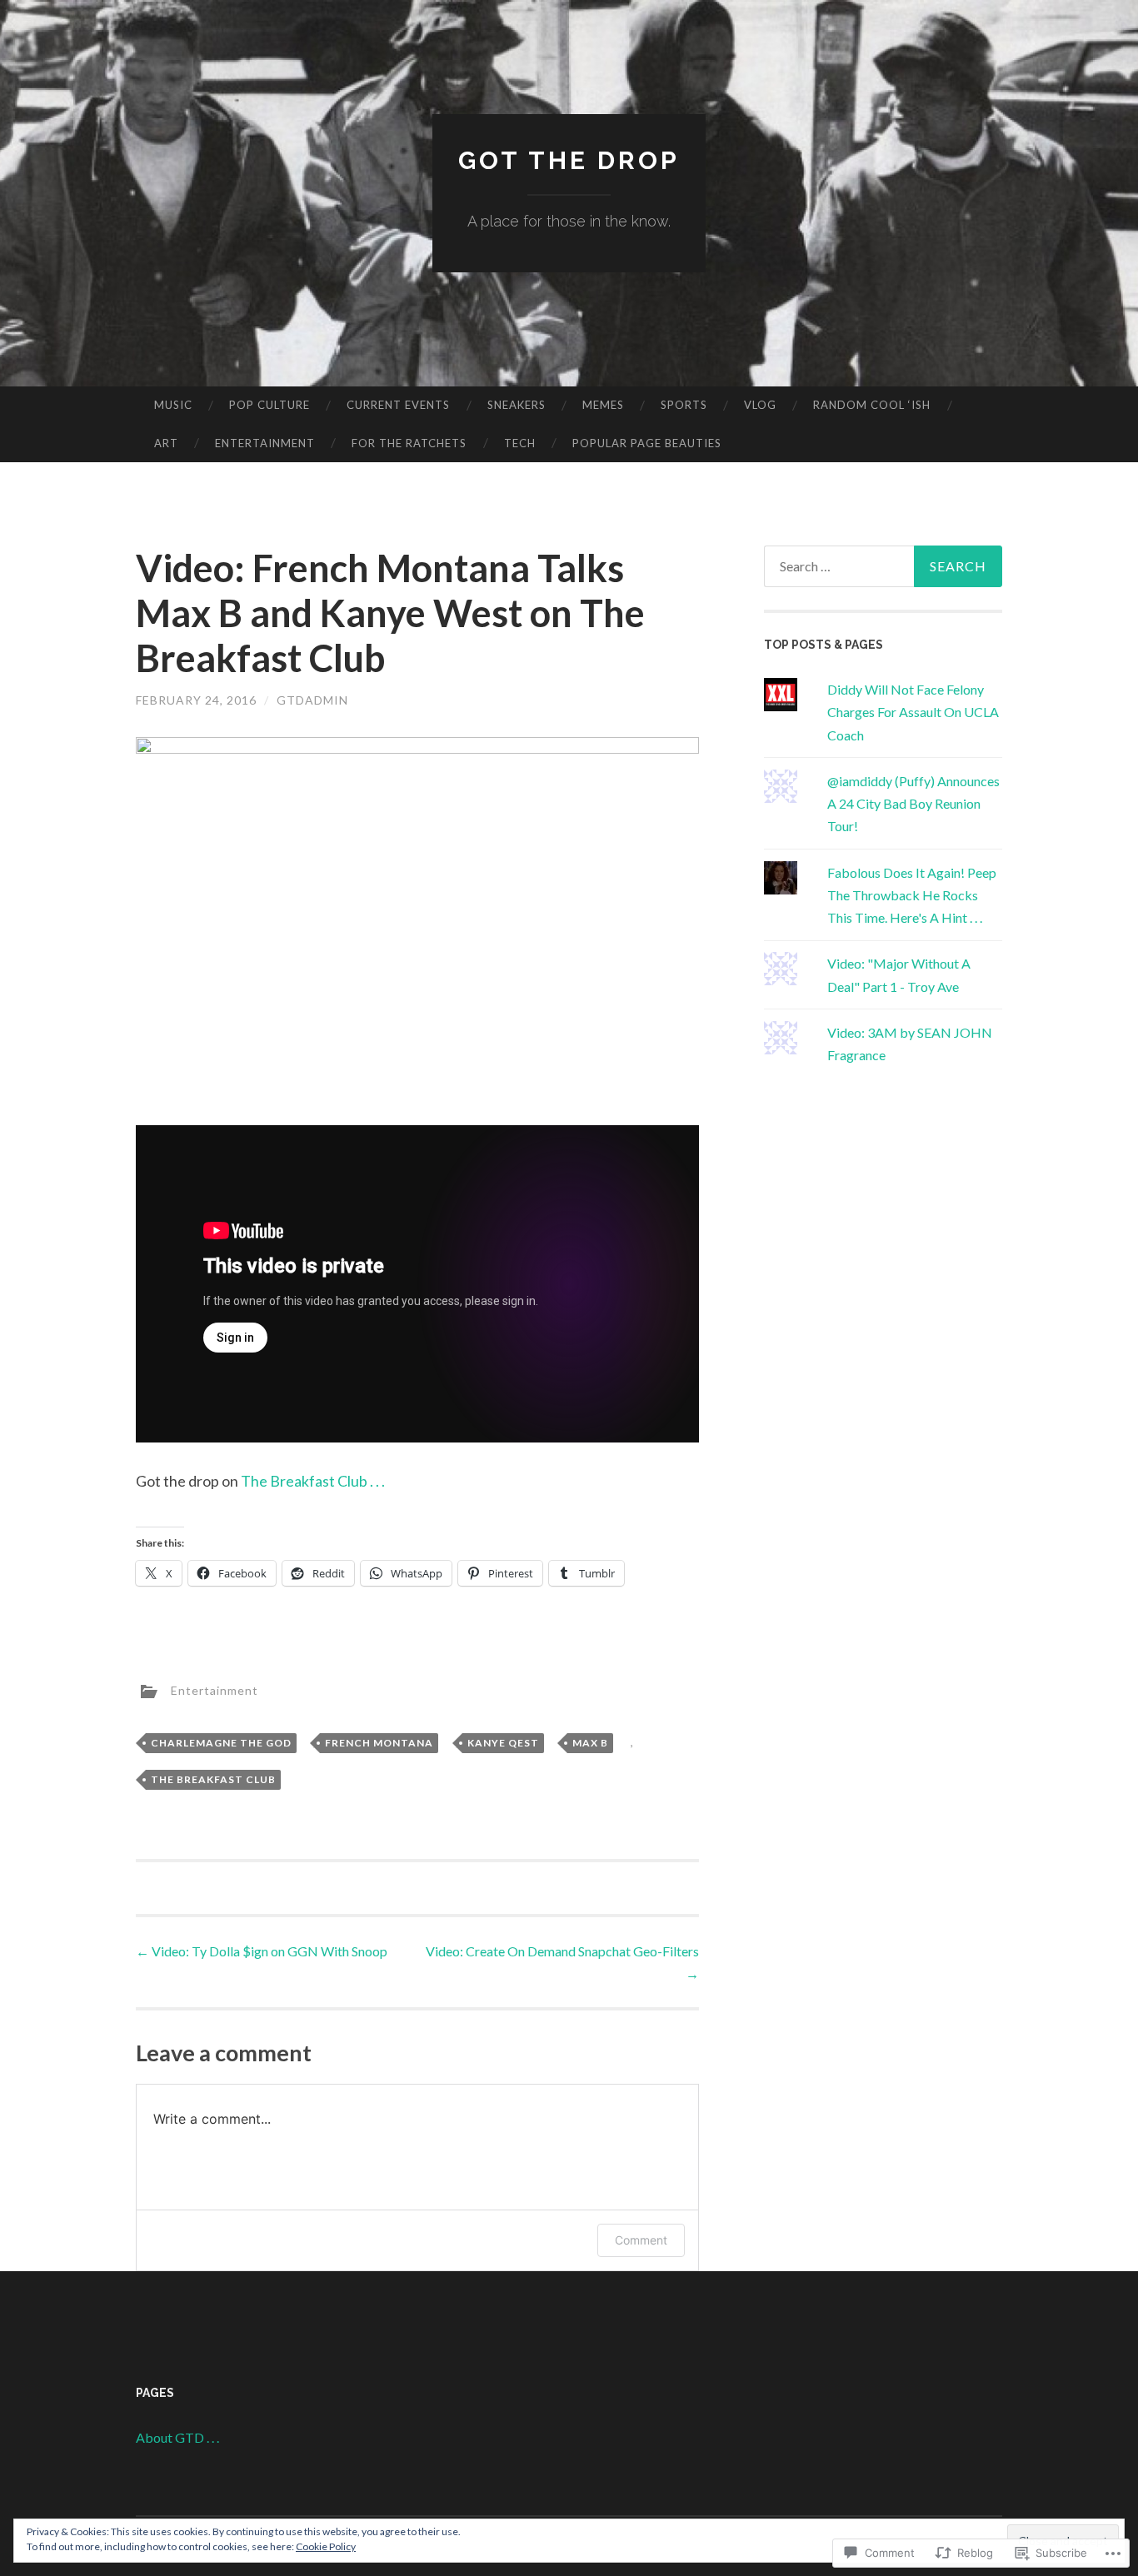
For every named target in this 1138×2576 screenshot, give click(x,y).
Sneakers (517, 405)
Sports (684, 405)
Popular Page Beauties (647, 443)
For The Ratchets (409, 443)
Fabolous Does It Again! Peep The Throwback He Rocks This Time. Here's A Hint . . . (912, 895)
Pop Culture (270, 405)
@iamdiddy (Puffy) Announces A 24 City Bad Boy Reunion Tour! (913, 803)
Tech (520, 443)
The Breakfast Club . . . (313, 1481)
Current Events (398, 405)
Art (166, 443)
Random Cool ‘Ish (872, 405)
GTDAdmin (312, 700)
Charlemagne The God (221, 1743)
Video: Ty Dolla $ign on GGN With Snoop (262, 1951)
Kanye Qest (503, 1743)
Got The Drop (569, 160)
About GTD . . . (177, 2437)
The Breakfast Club (213, 1779)
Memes (603, 405)
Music (173, 405)
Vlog (760, 405)
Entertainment (265, 443)
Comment (641, 2240)
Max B (590, 1743)
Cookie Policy (326, 2546)
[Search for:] (883, 566)
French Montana (379, 1743)
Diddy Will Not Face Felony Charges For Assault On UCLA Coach (913, 712)
